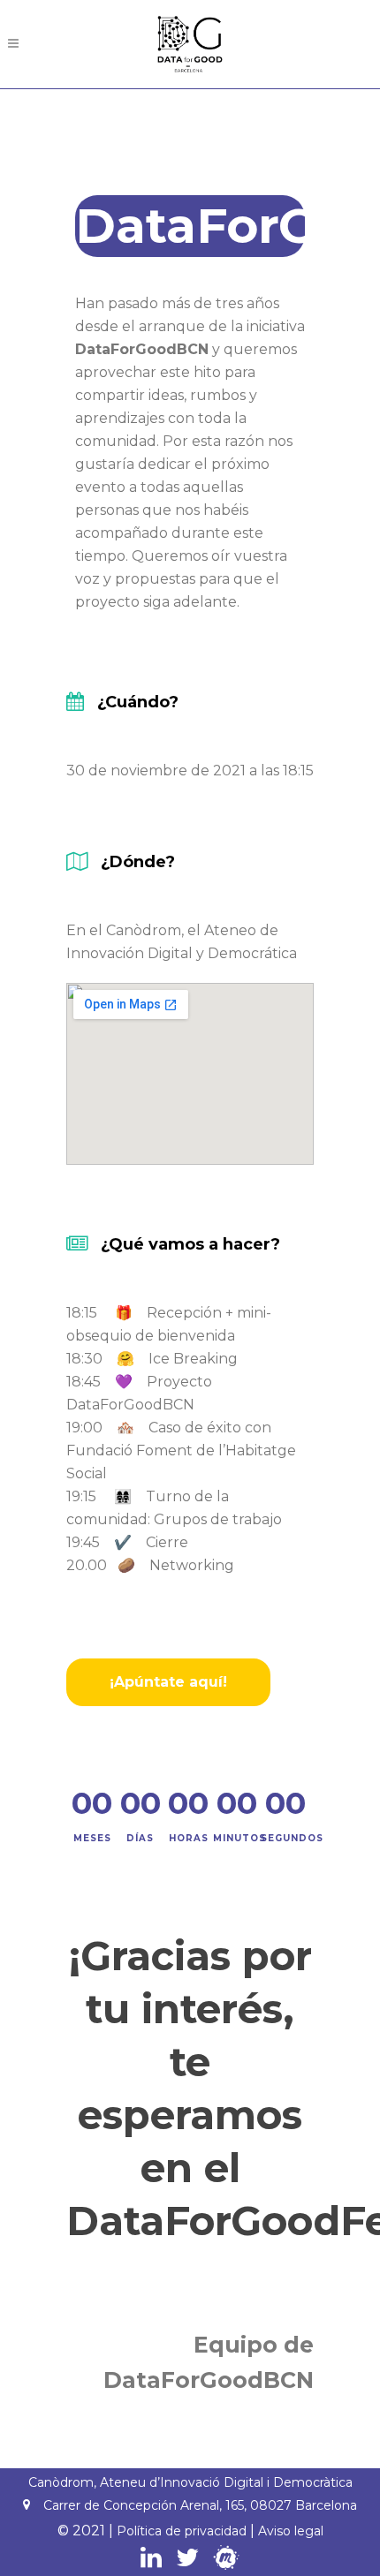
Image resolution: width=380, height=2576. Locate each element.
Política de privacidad (182, 2531)
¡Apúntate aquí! (168, 1682)
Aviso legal (291, 2531)
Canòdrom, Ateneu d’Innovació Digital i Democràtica (190, 2482)
